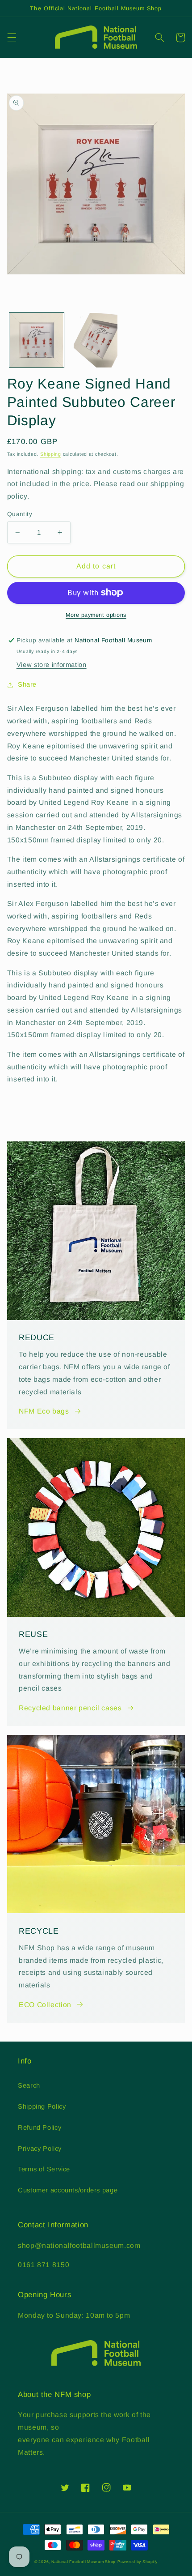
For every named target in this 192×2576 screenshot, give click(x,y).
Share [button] (27, 684)
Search (29, 2085)
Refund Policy (40, 2127)
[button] (12, 38)
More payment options (96, 615)
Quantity (20, 514)
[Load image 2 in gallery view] (96, 340)
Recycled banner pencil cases (70, 1708)
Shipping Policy (42, 2106)
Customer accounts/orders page (68, 2190)
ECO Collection (45, 2005)
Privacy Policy (40, 2149)
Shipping (51, 454)
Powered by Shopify (138, 2562)
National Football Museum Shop (83, 2562)
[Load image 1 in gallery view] (37, 340)
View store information (52, 665)
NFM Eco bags (44, 1411)
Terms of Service (44, 2169)
